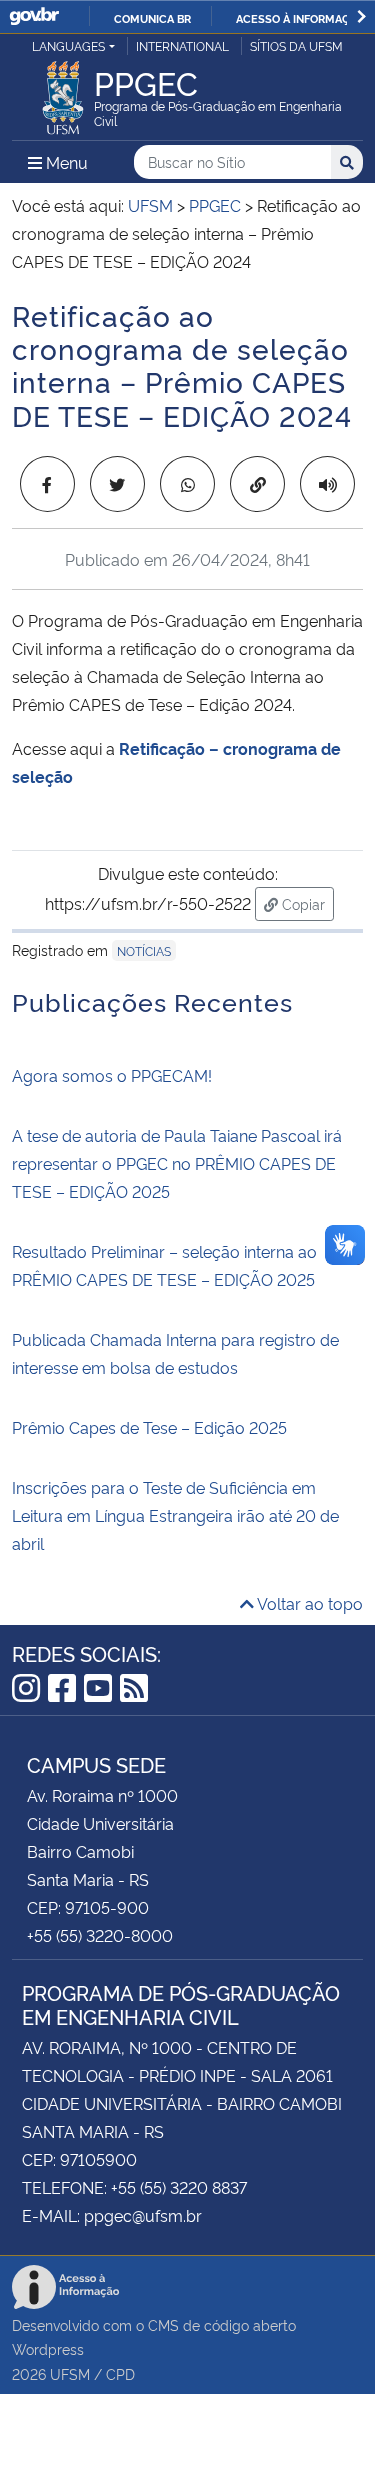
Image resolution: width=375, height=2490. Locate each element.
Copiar (306, 903)
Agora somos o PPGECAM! (112, 1075)
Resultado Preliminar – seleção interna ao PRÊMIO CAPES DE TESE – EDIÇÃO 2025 (164, 1265)
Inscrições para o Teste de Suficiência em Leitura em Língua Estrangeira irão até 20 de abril (175, 1515)
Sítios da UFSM (296, 45)
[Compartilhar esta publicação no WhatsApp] (187, 484)
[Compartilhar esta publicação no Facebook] (47, 484)
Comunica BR (152, 18)
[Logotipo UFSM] (63, 92)
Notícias (144, 950)
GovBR (34, 16)
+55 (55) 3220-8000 (100, 1935)
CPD (120, 2373)
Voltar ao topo (308, 1603)
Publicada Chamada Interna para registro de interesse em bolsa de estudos (175, 1353)
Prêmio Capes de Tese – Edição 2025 (149, 1427)
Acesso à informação (300, 18)
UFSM (70, 2373)
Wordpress (48, 2348)
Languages (68, 45)
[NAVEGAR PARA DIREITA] (361, 16)
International (182, 45)
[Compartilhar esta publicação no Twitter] (117, 484)
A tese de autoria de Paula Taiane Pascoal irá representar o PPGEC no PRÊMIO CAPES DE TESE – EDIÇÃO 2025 (177, 1163)
